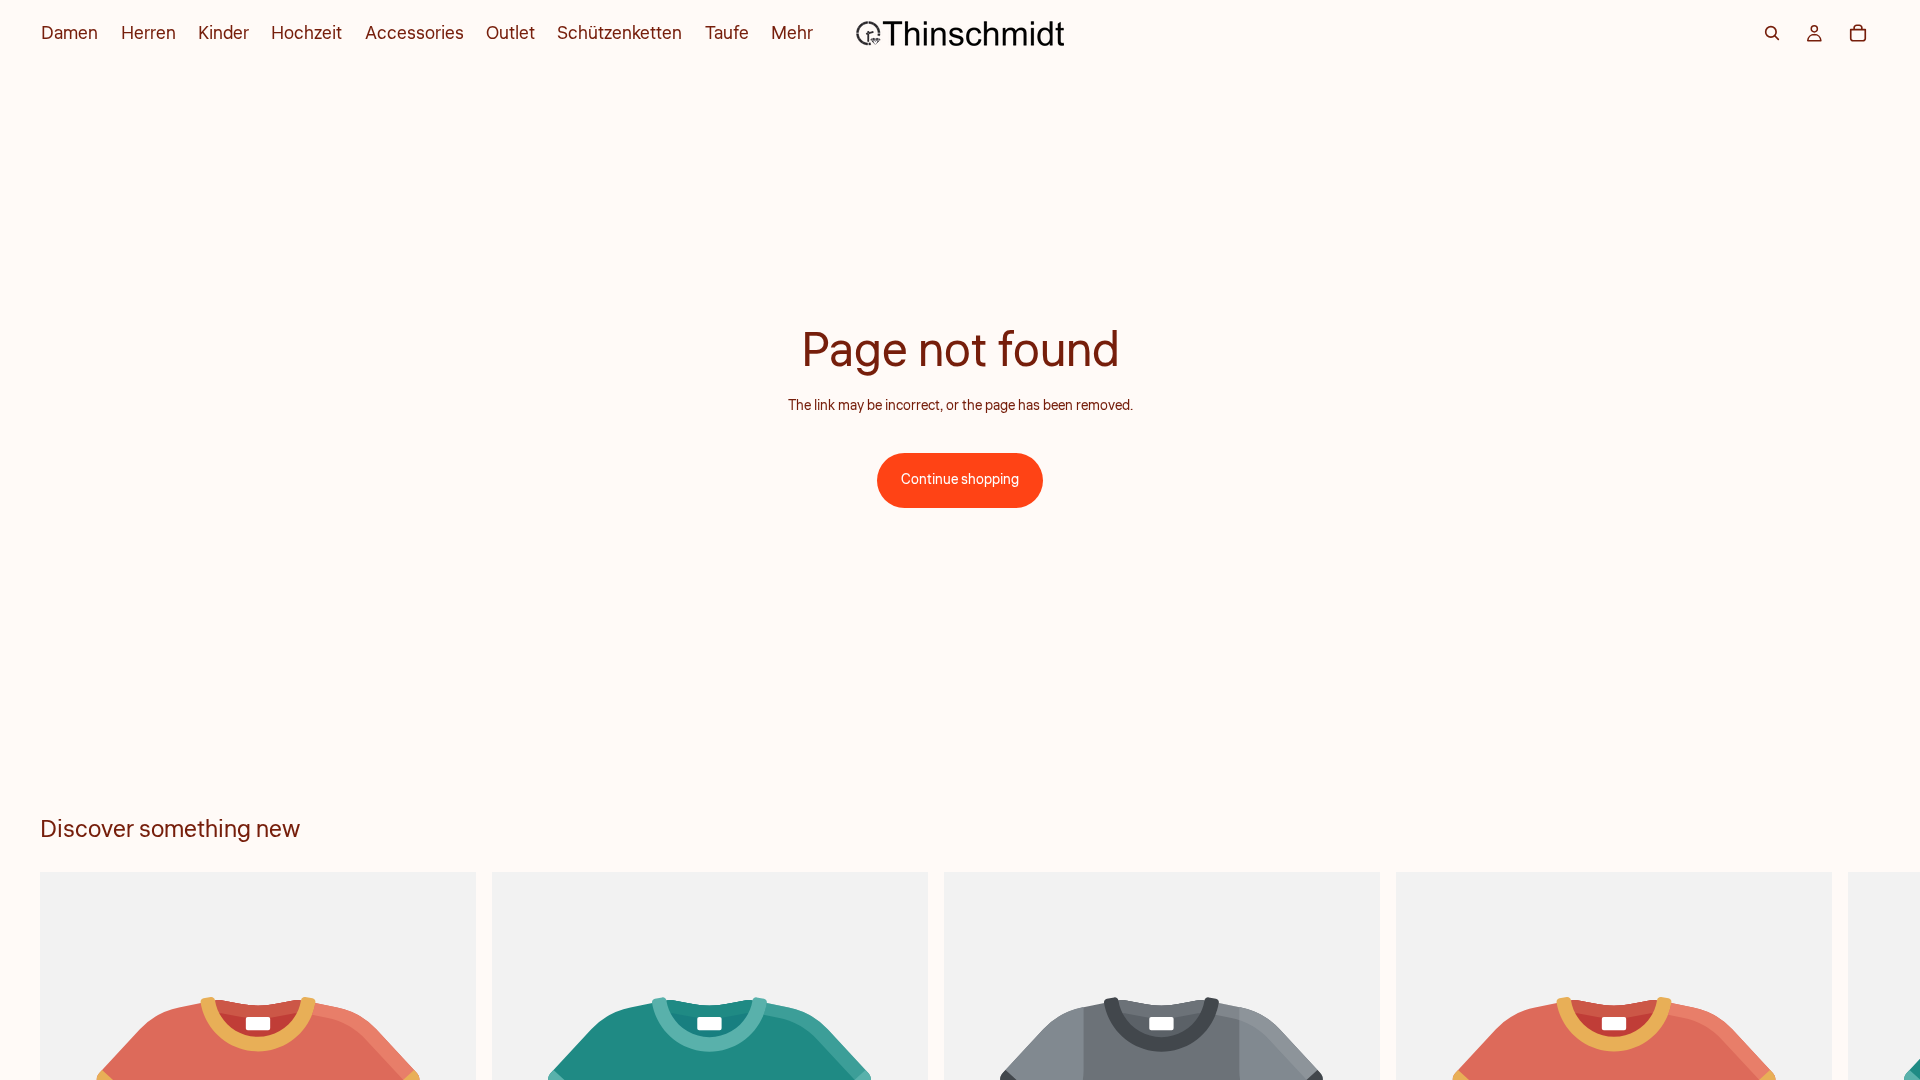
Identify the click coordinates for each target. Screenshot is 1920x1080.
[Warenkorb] (1858, 33)
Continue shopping (960, 480)
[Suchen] (1772, 33)
